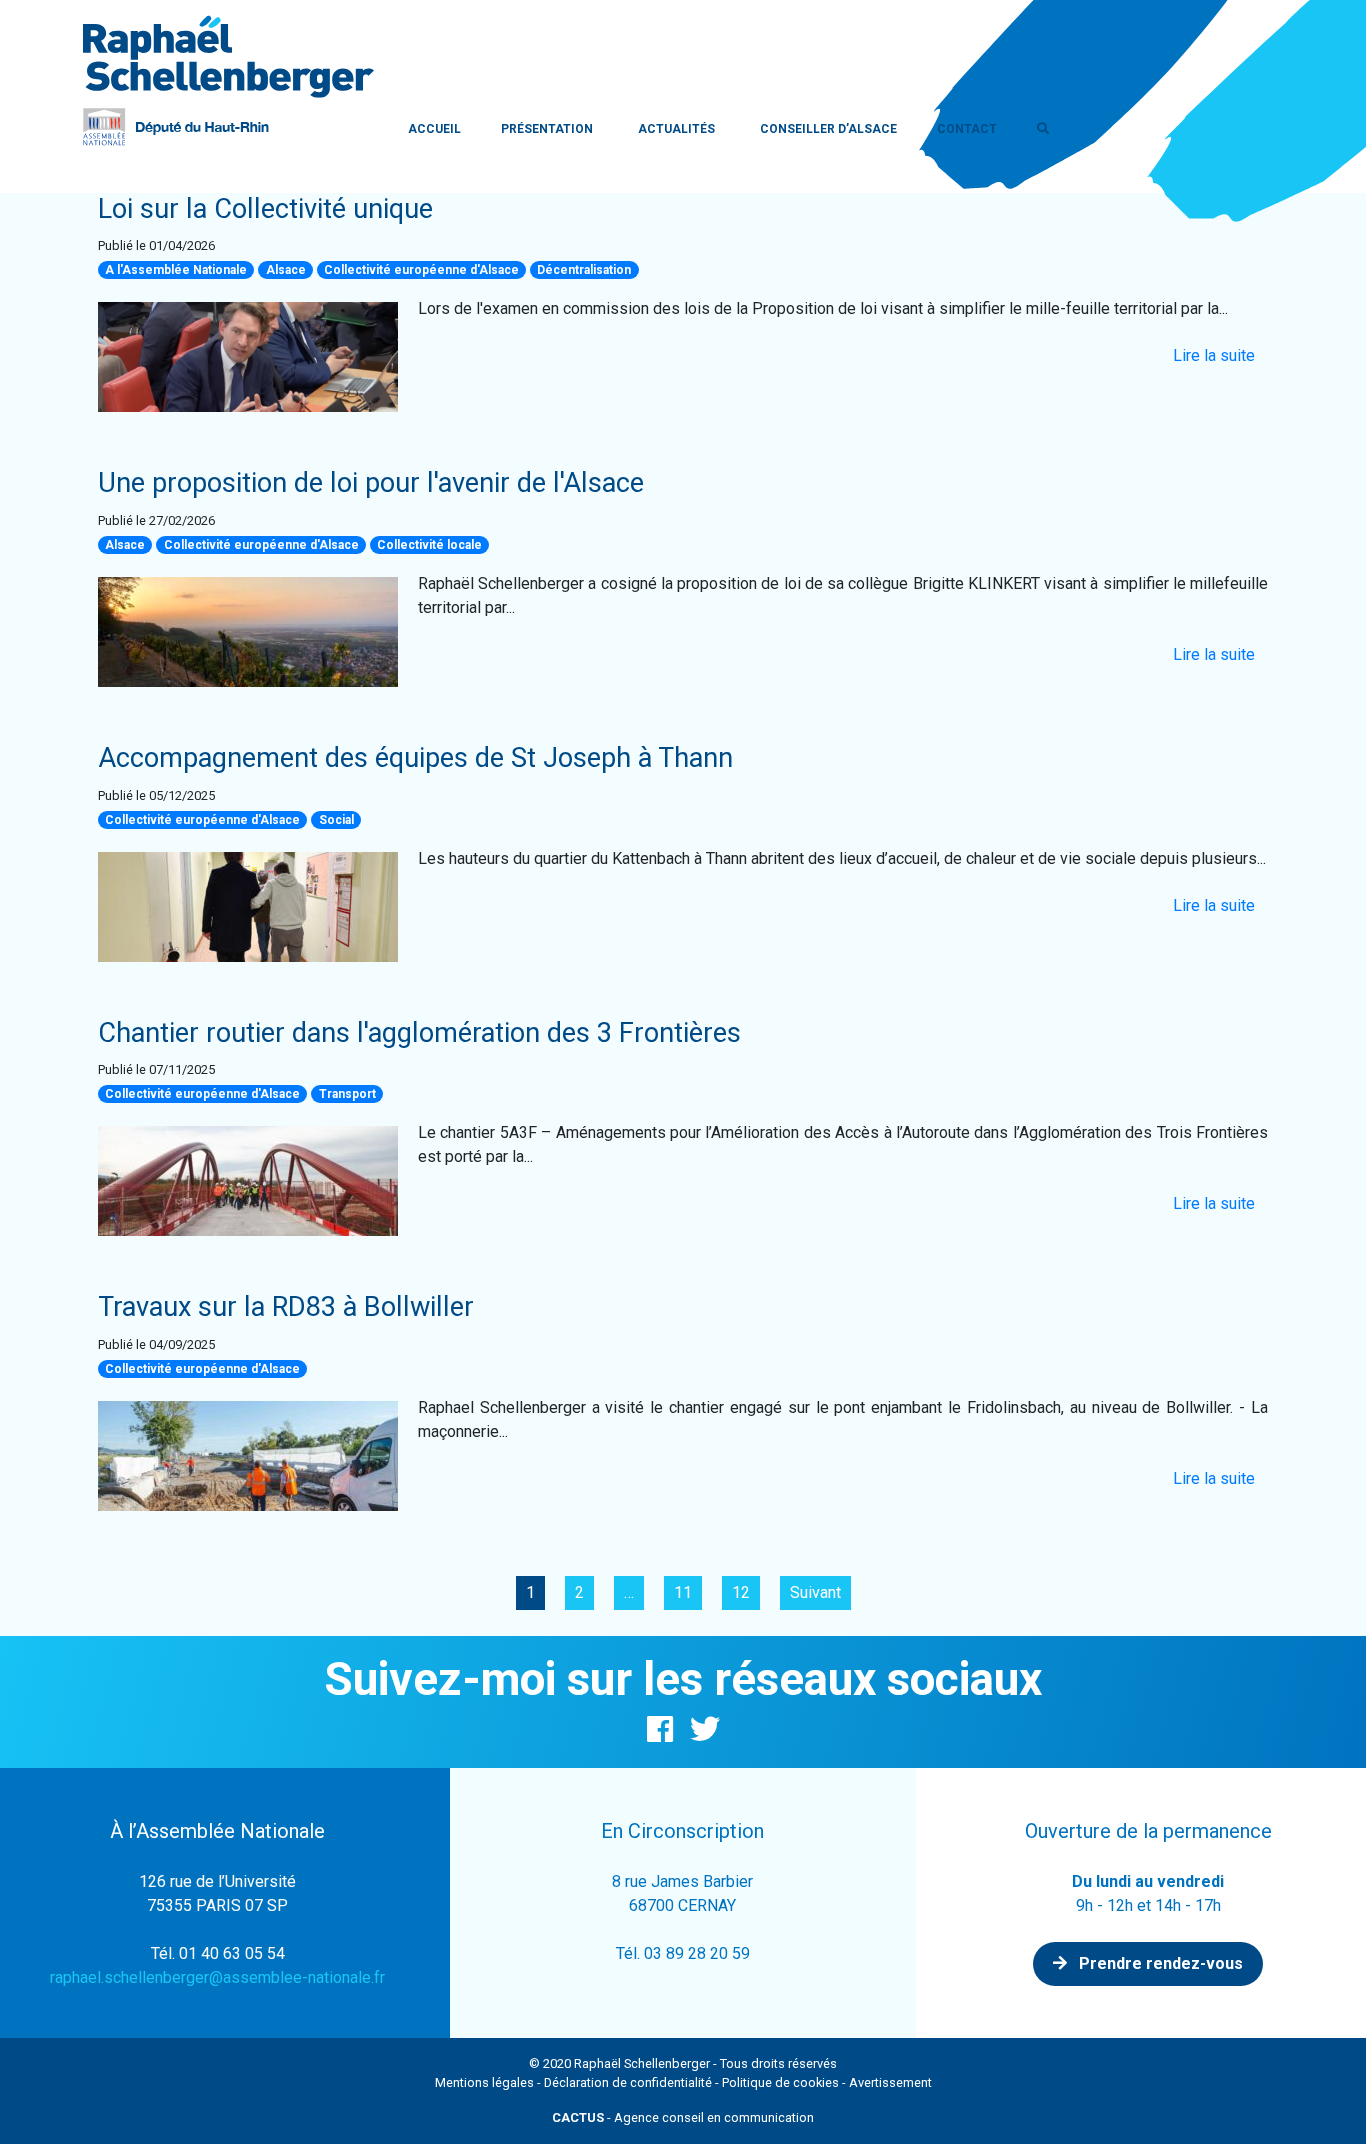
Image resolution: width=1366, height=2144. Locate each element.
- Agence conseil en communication (683, 2117)
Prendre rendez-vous (1159, 1963)
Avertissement (890, 2082)
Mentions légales (484, 2082)
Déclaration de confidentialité (628, 2082)
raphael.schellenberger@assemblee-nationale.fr (217, 1977)
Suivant (815, 1592)
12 (741, 1592)
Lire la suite (1214, 355)
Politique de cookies (780, 2082)
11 (683, 1592)
